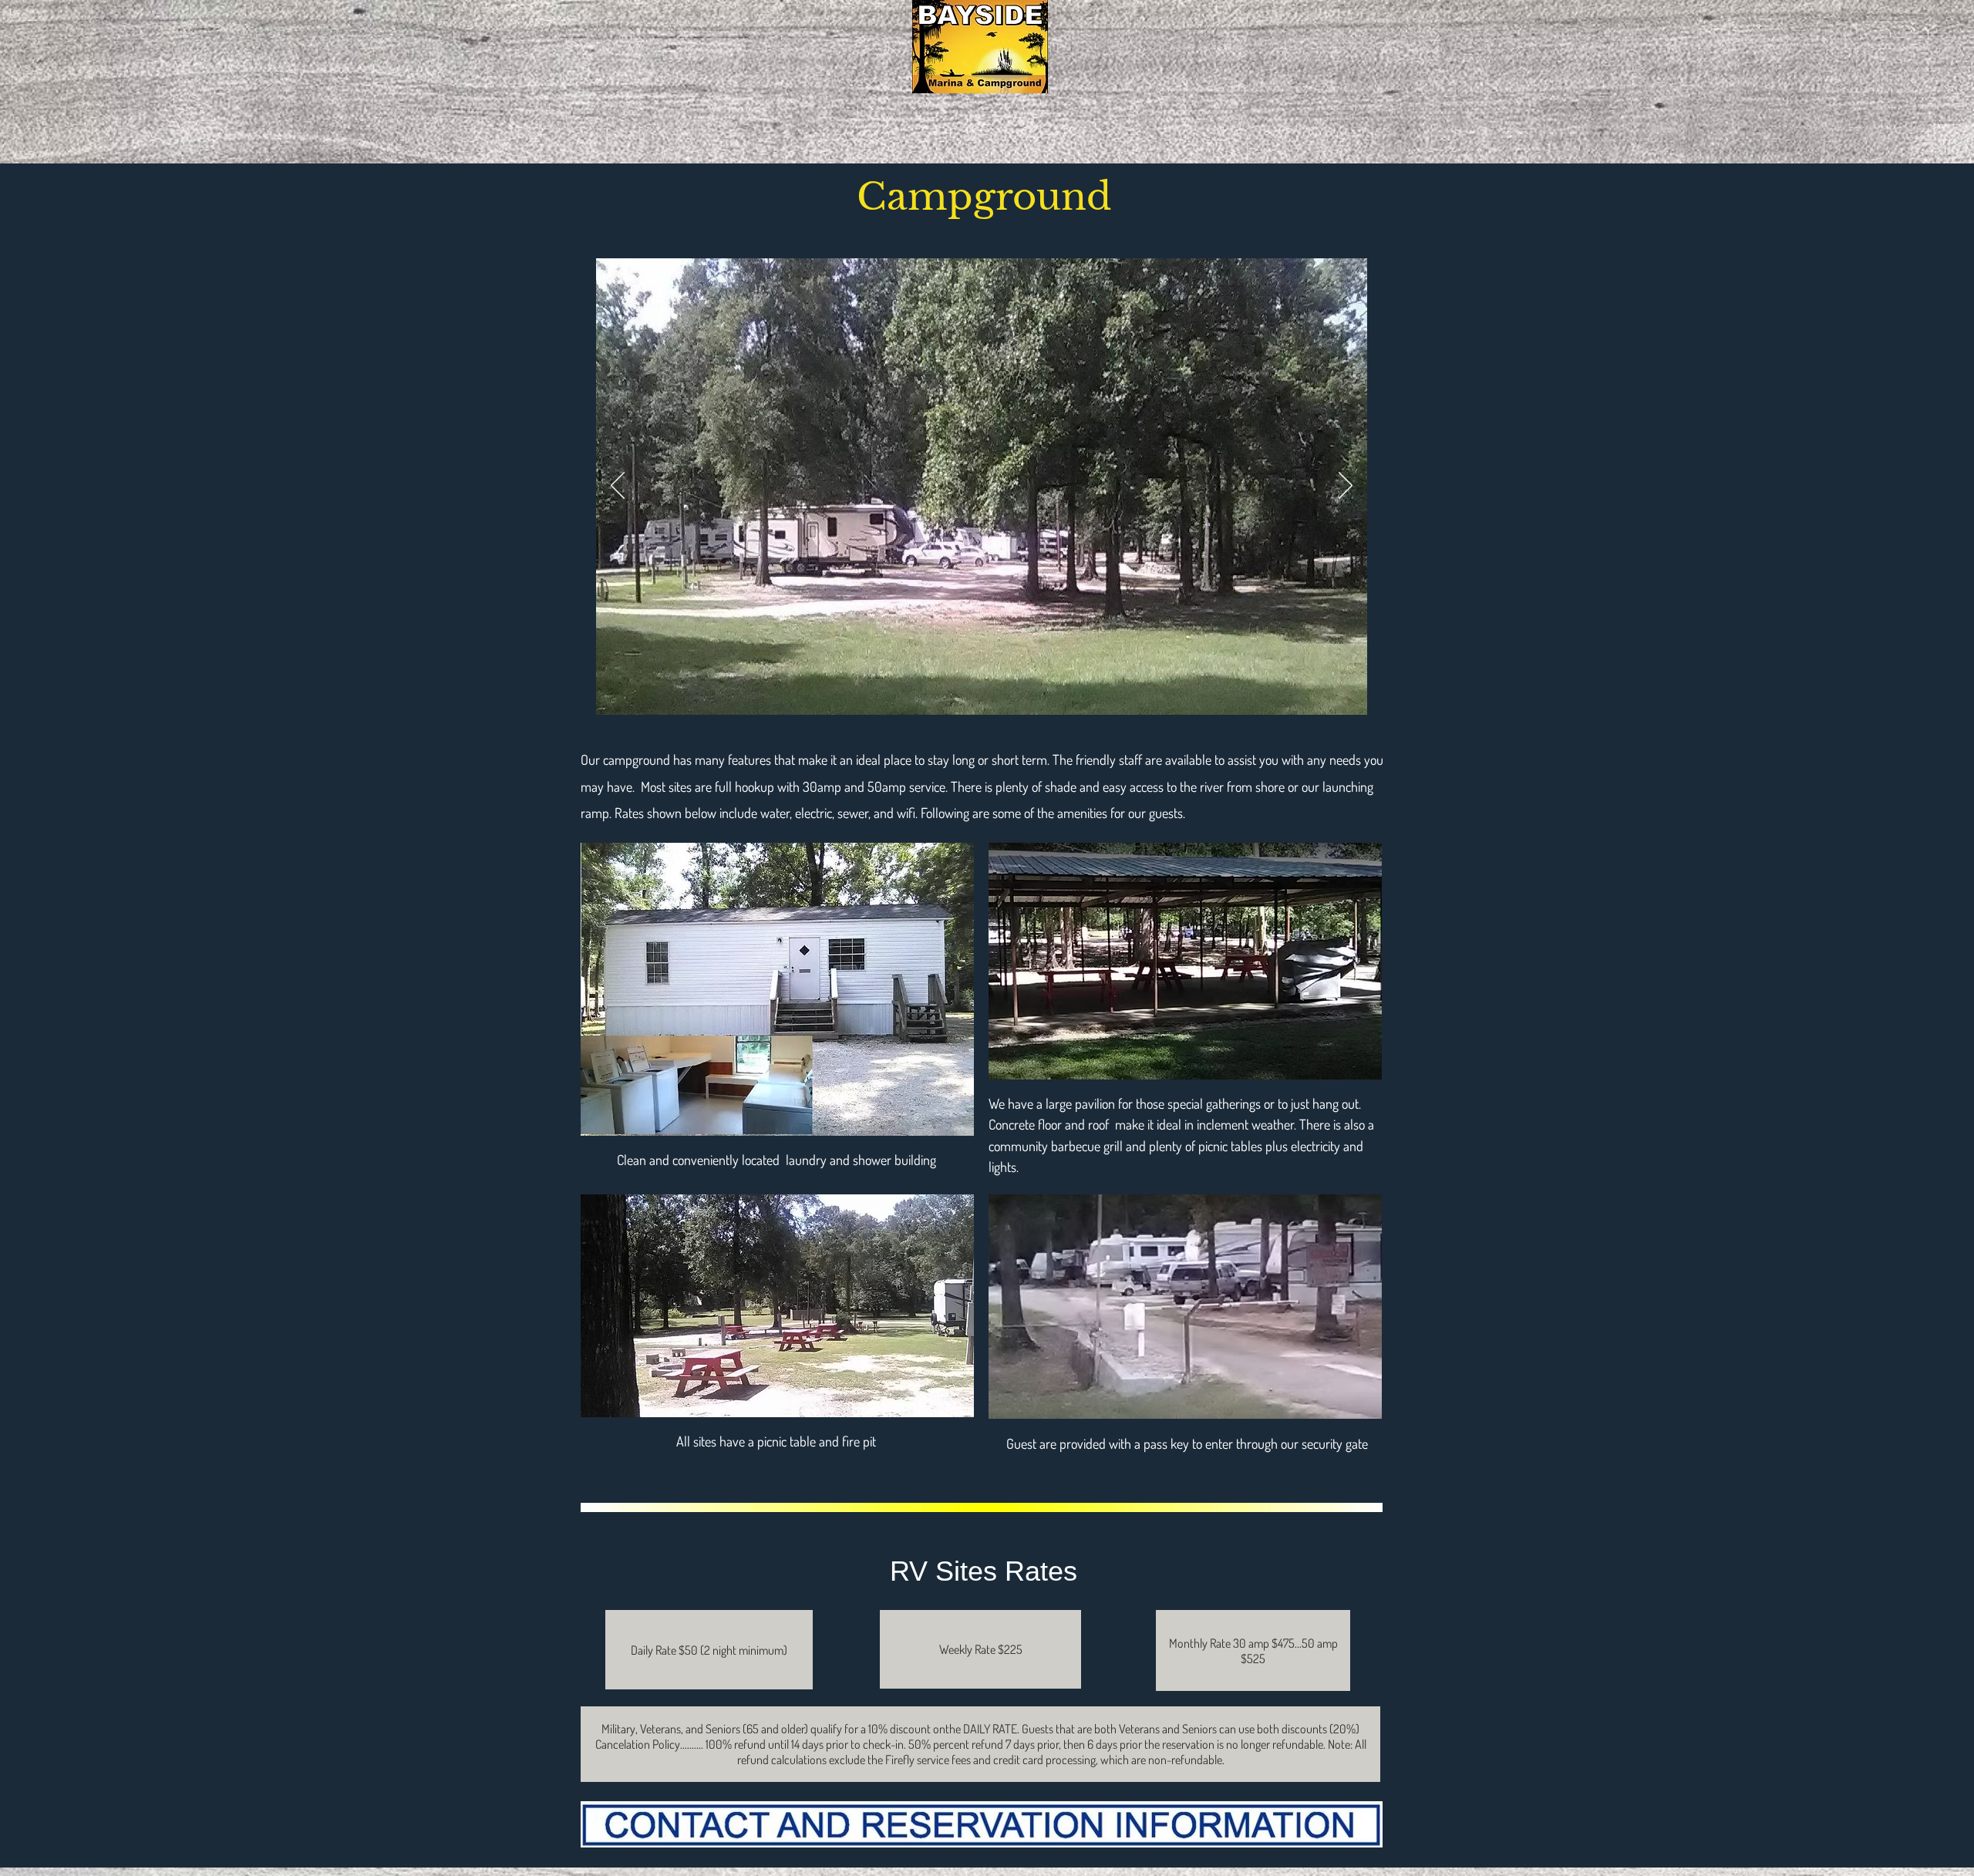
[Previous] (618, 487)
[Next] (1346, 487)
